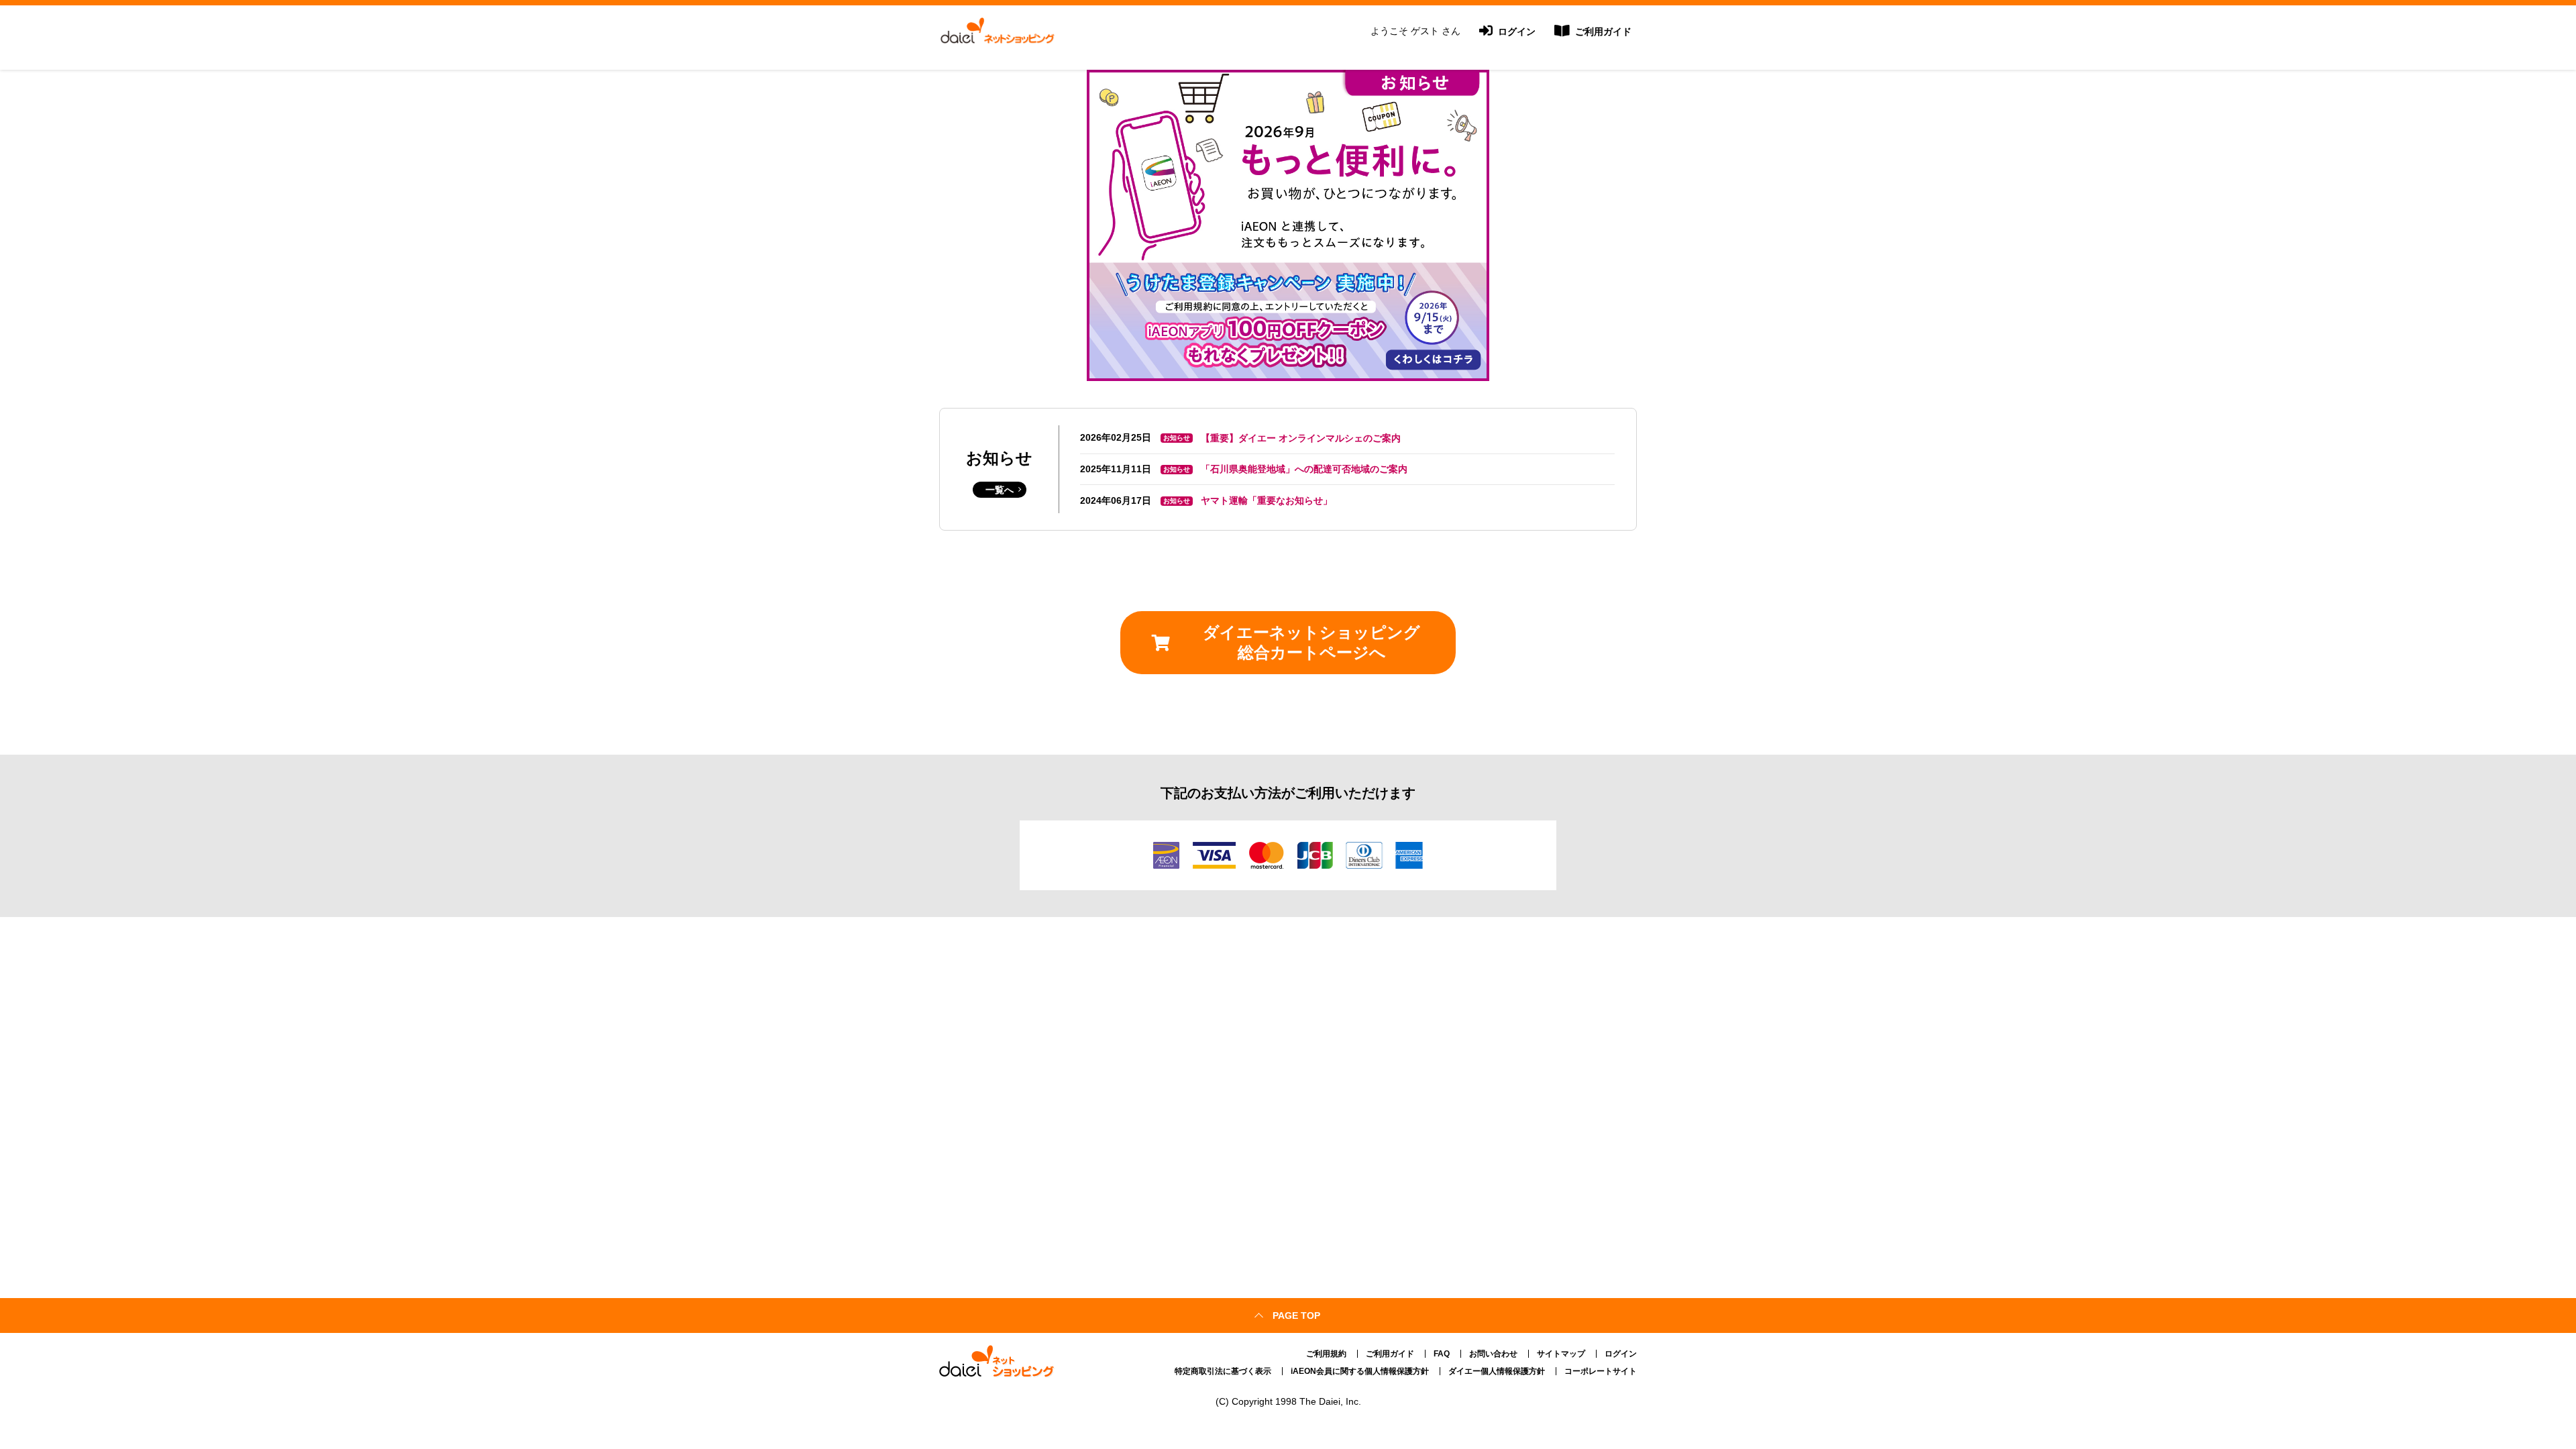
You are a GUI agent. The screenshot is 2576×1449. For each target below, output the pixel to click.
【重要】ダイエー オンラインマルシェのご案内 (1301, 438)
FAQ (1442, 1354)
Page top (1296, 1316)
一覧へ (1000, 490)
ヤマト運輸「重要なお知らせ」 (1267, 500)
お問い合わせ (1493, 1354)
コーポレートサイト (1601, 1371)
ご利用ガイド (1602, 32)
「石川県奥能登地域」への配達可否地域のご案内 (1304, 469)
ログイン (1515, 32)
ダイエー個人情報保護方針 (1497, 1371)
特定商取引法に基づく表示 (1223, 1371)
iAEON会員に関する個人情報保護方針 (1360, 1371)
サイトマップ (1561, 1354)
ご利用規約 (1326, 1354)
